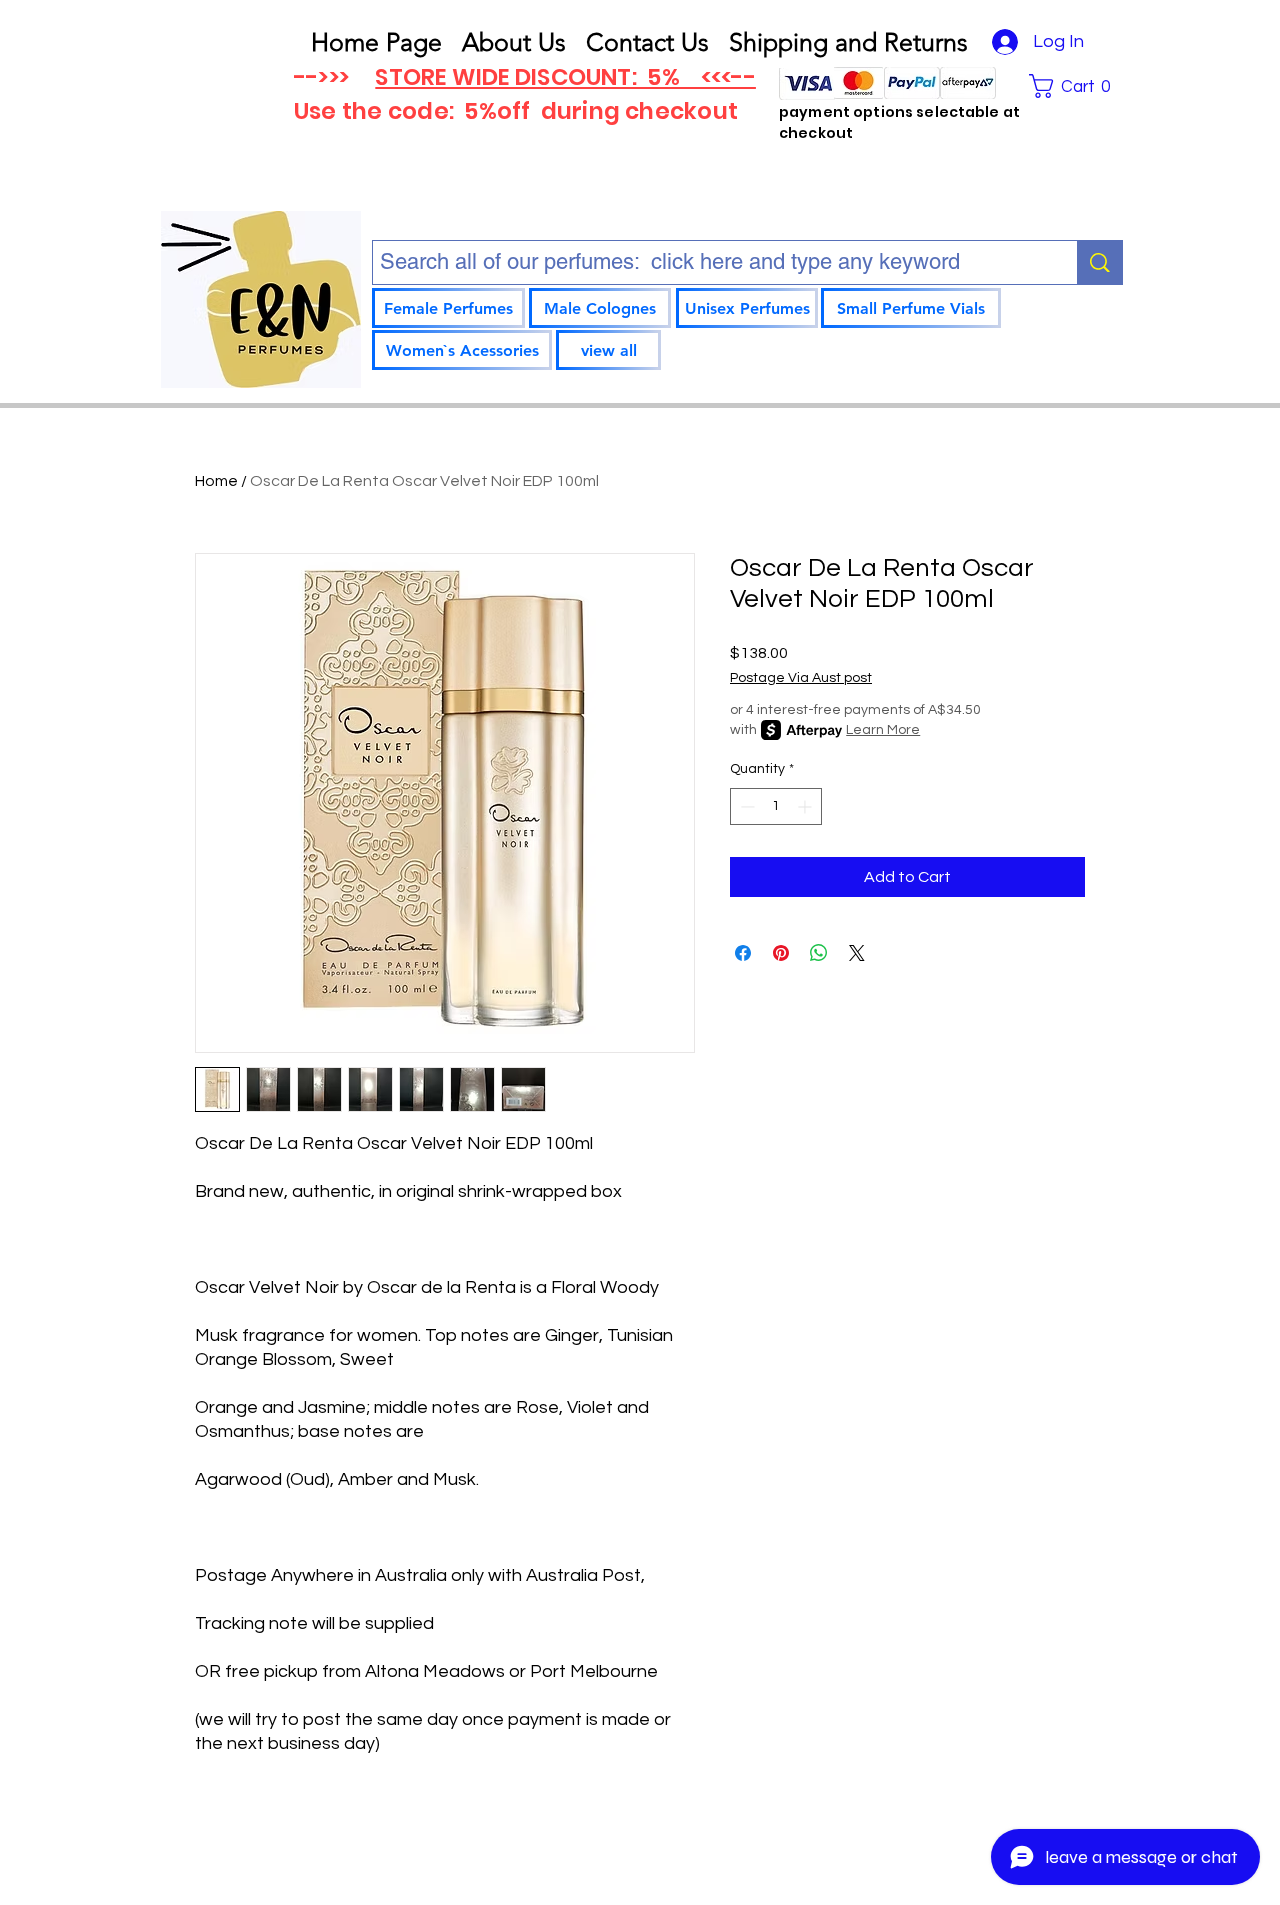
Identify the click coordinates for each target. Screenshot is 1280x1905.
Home (216, 481)
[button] (1076, 86)
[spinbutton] (776, 806)
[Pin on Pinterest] (781, 953)
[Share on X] (857, 953)
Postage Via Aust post (801, 678)
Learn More (883, 730)
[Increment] (806, 806)
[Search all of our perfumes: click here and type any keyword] (1099, 262)
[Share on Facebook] (743, 953)
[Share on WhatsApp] (819, 953)
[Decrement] (745, 806)
